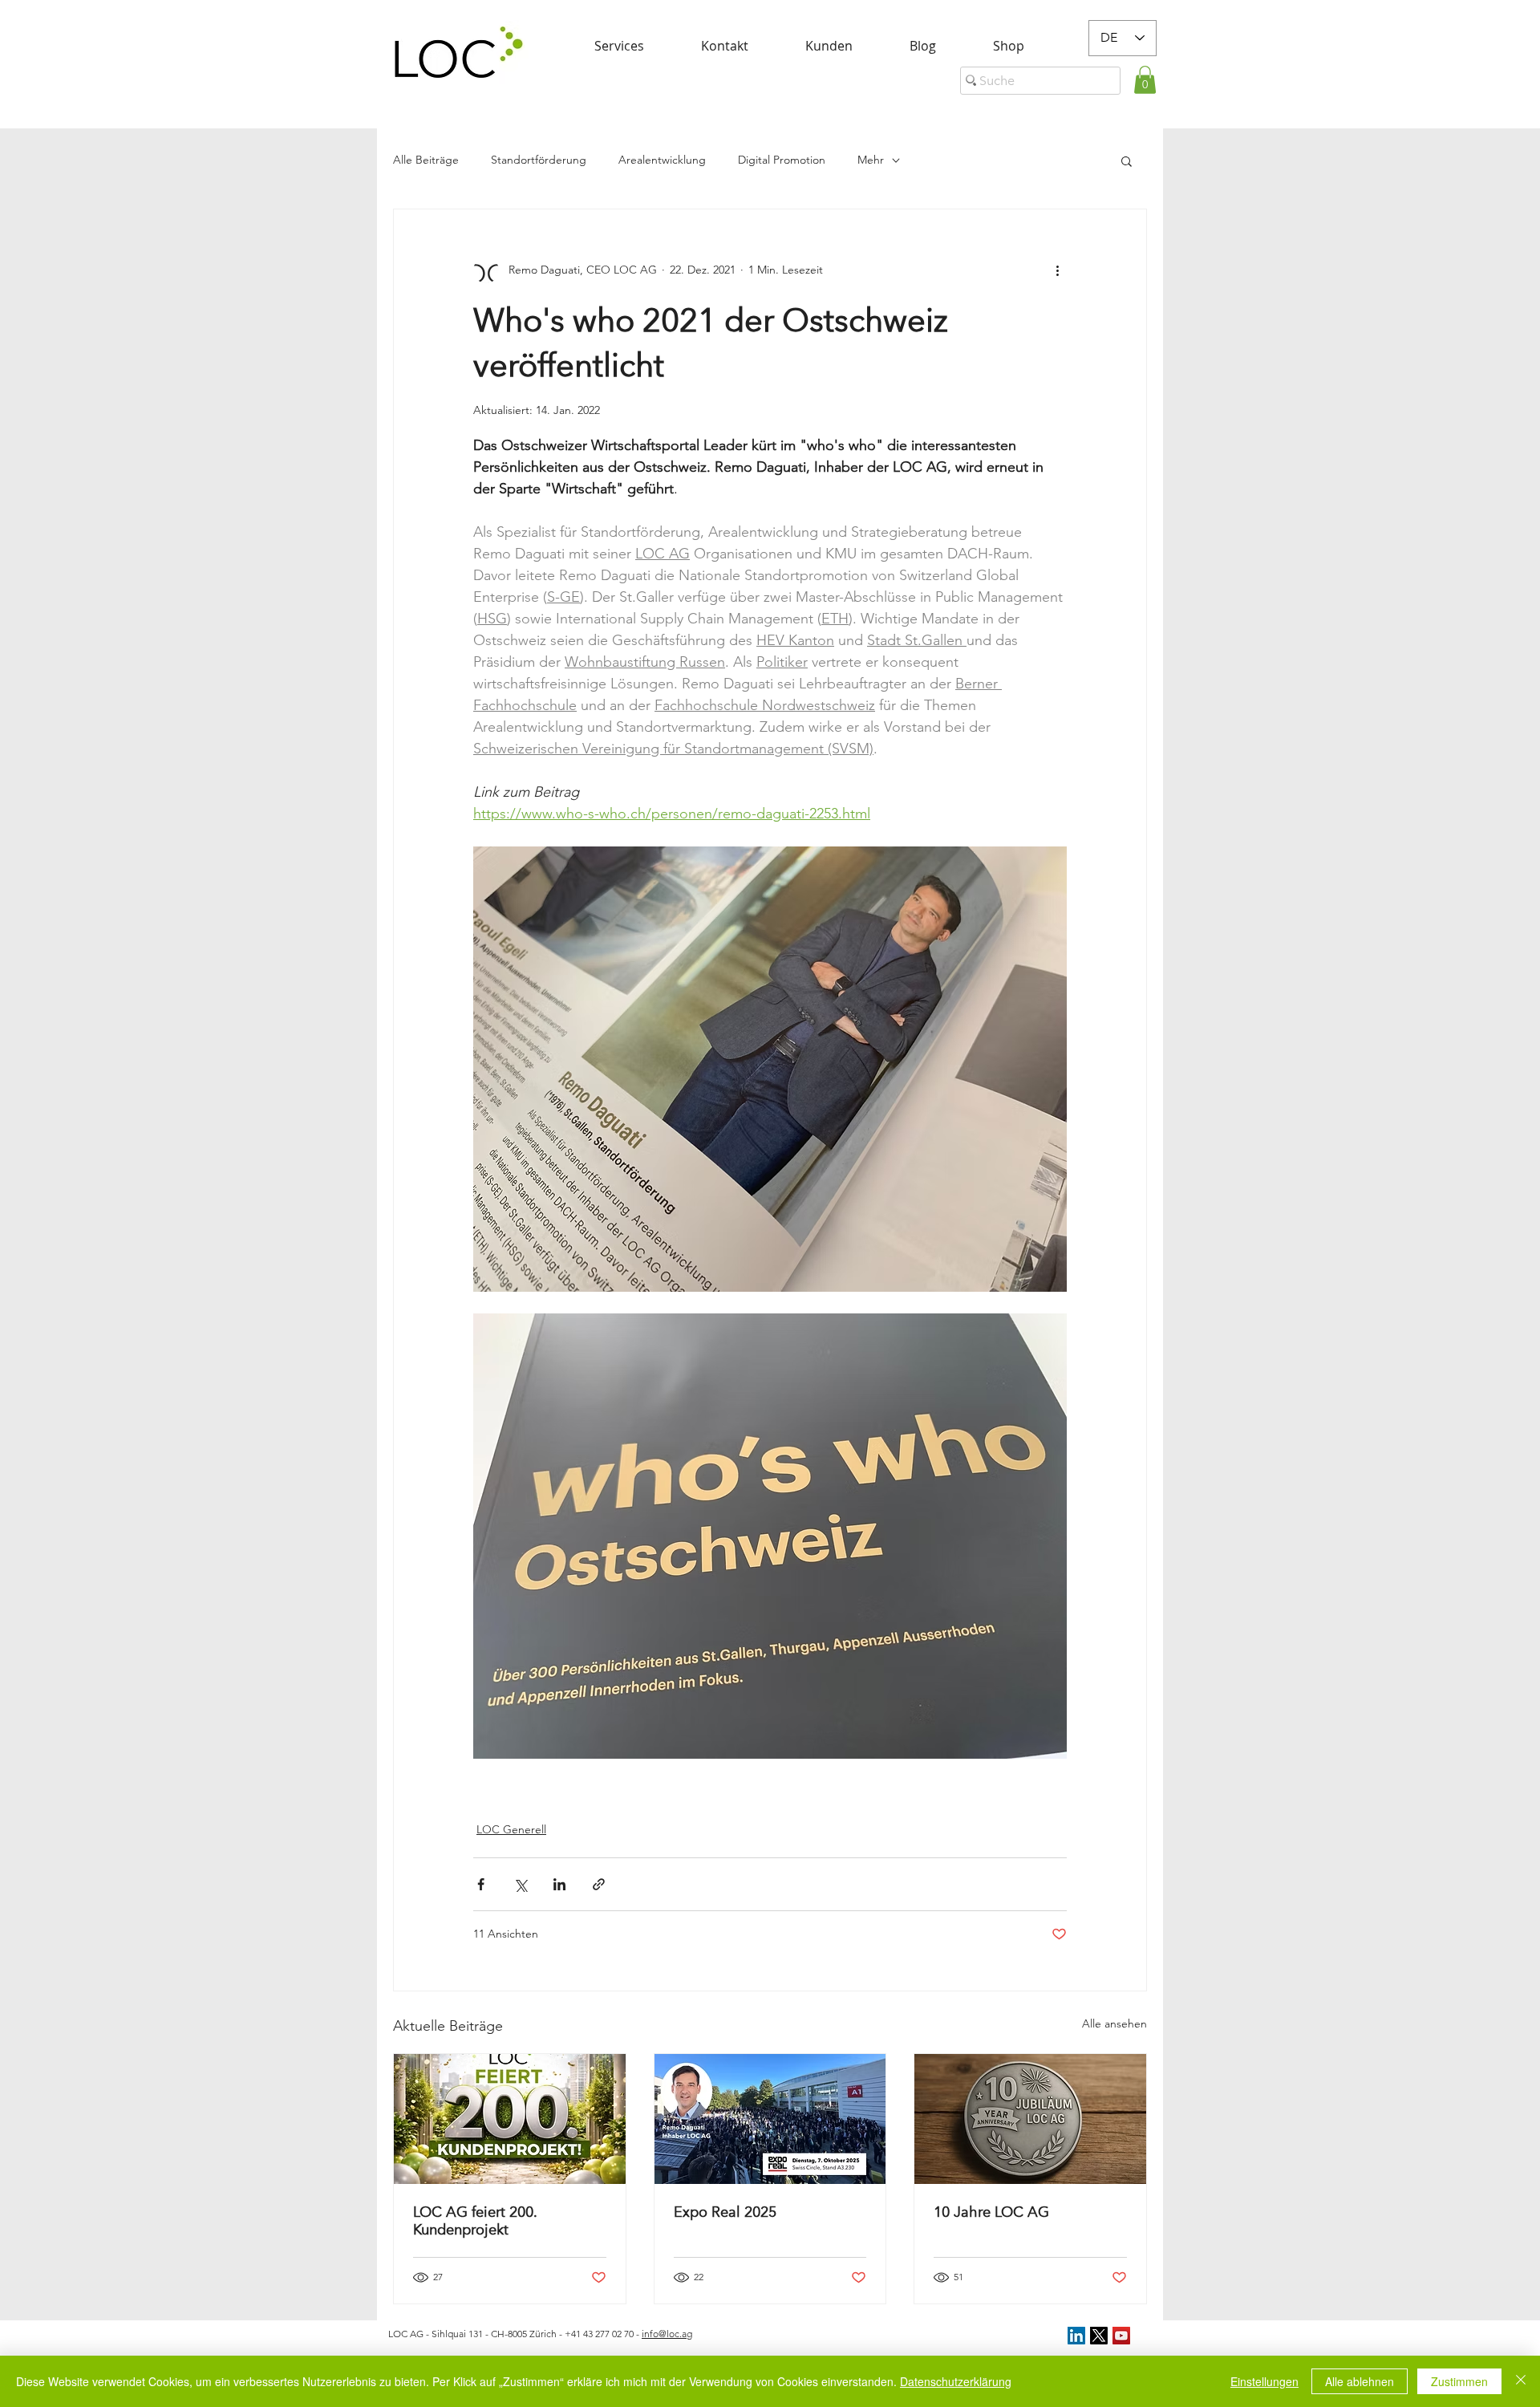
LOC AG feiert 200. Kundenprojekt (475, 2221)
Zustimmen (1459, 2381)
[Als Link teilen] (599, 1884)
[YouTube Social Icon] (1121, 2336)
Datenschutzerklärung (956, 2381)
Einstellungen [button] (1264, 2381)
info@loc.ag (667, 2334)
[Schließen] (1521, 2381)
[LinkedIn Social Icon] (1076, 2336)
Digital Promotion (782, 160)
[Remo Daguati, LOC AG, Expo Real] (770, 2119)
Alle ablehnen (1360, 2381)
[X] (1099, 2336)
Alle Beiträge (426, 160)
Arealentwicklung (662, 160)
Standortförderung (539, 160)
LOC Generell (511, 1829)
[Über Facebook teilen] (481, 1884)
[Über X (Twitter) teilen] (520, 1884)
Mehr (871, 160)
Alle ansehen (1114, 2023)
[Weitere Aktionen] (1057, 270)
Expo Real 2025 (725, 2212)
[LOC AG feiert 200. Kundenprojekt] (510, 2119)
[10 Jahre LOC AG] (1030, 2119)
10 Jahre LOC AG (991, 2212)
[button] (1145, 80)
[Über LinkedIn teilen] (559, 1884)
